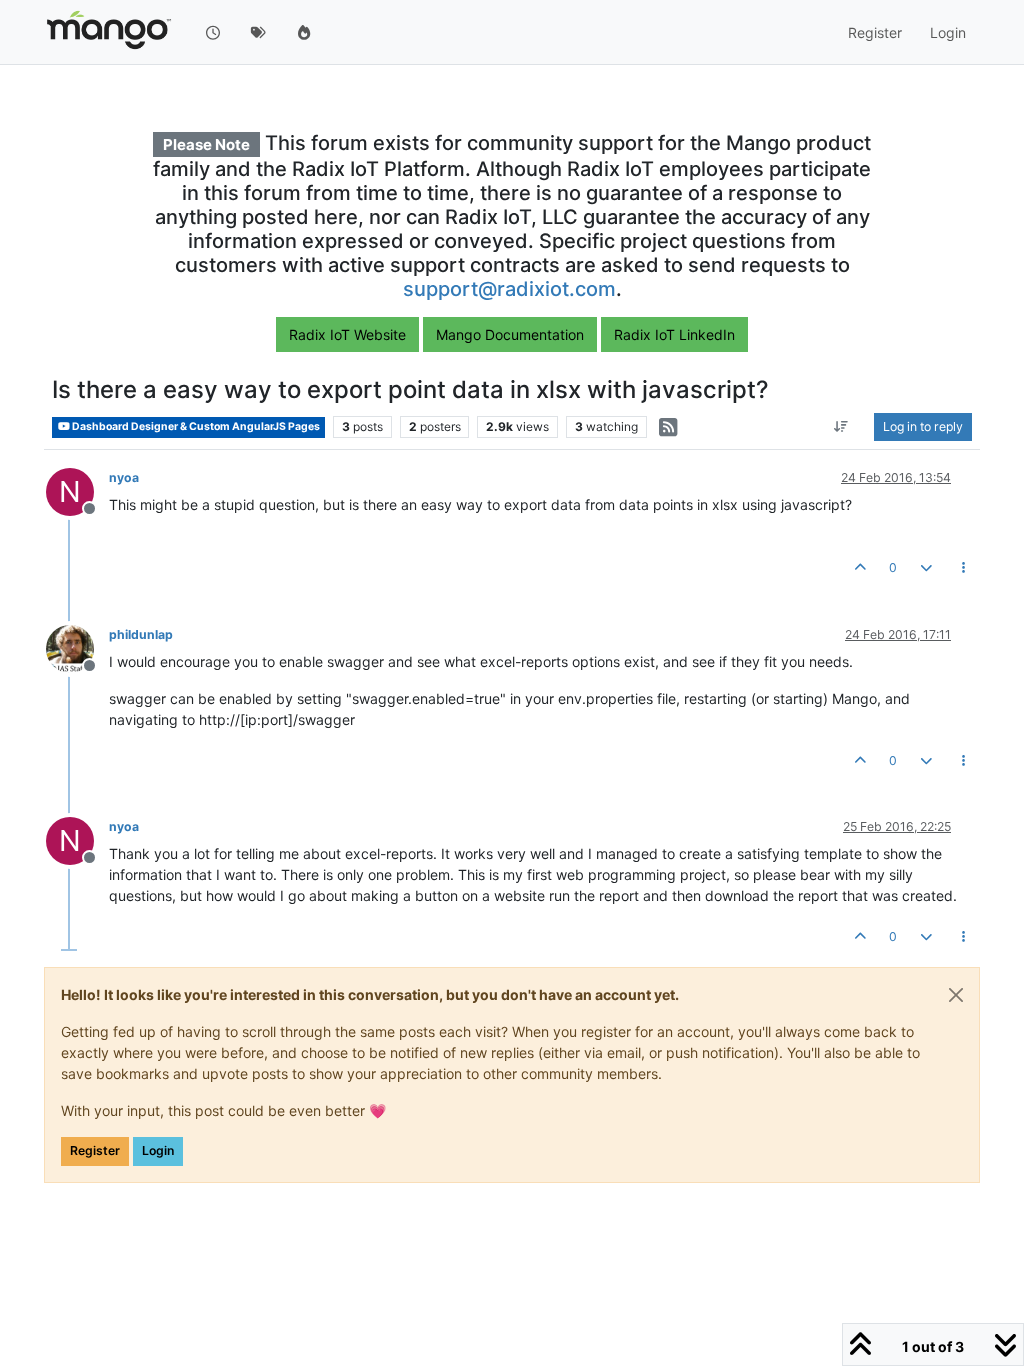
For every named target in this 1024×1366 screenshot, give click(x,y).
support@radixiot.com (509, 289)
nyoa (124, 477)
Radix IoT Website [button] (347, 334)
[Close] (956, 995)
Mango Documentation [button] (510, 334)
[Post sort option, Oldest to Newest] (841, 427)
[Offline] (77, 647)
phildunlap (141, 634)
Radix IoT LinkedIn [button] (674, 334)
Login (158, 1150)
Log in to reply (923, 426)
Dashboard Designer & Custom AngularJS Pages (195, 426)
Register (95, 1150)
